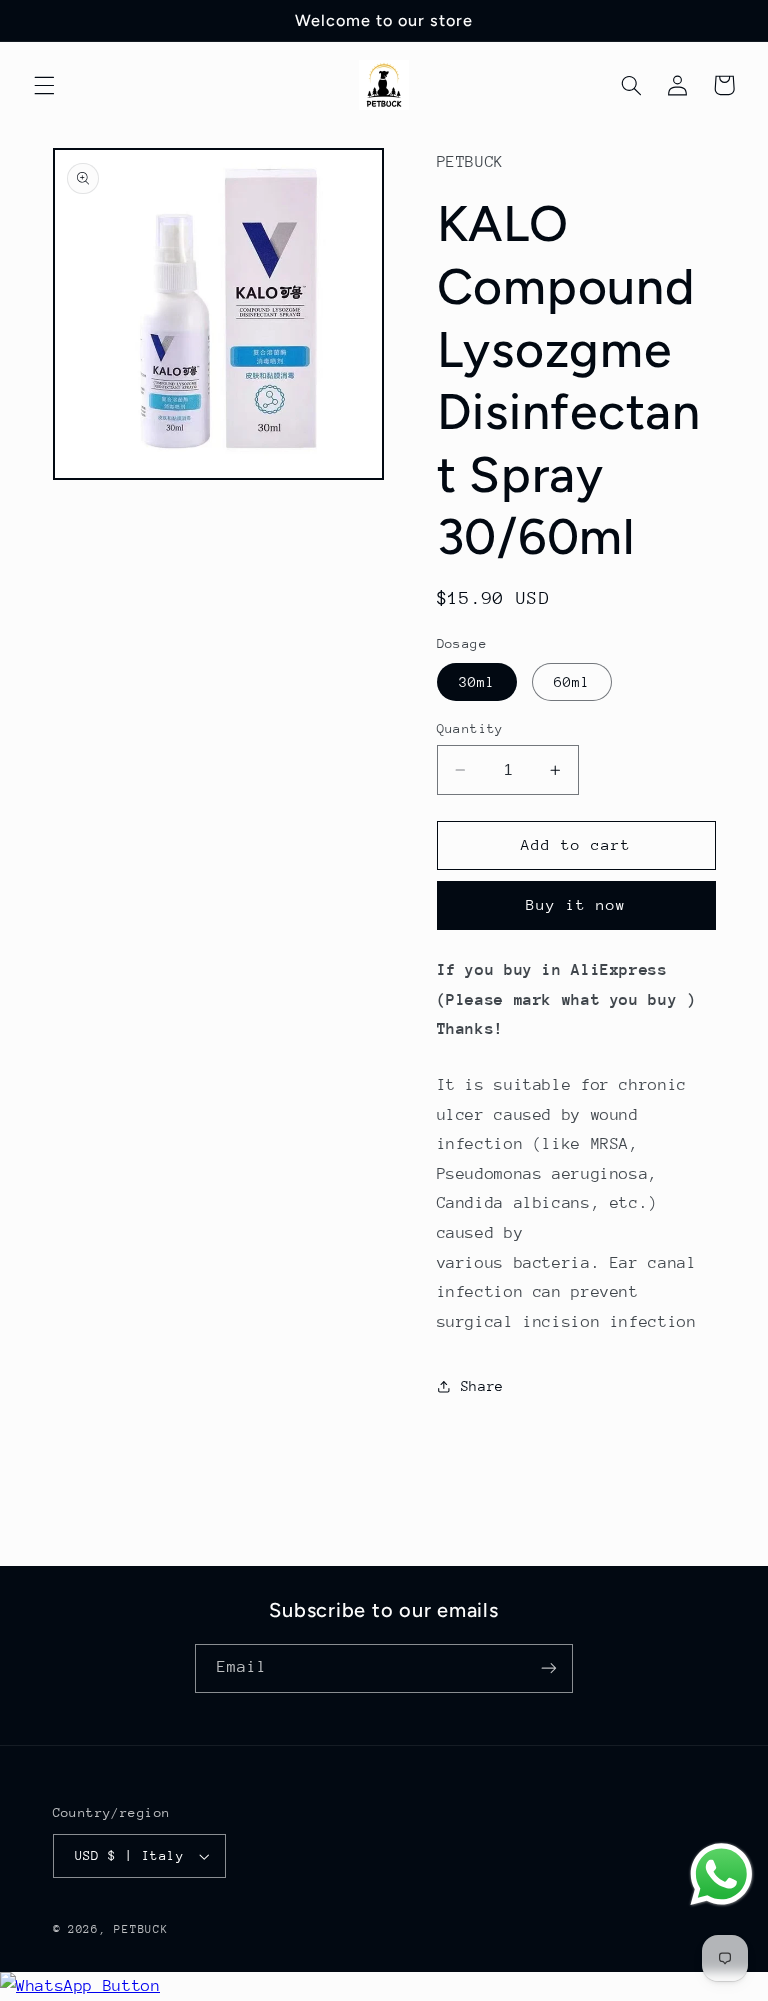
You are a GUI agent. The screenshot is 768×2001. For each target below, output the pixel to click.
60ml (572, 682)
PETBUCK (141, 1929)
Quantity (470, 728)
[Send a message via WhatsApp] (721, 1874)
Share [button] (482, 1386)
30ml (477, 682)
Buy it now (576, 904)
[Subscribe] (549, 1668)
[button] (44, 85)
